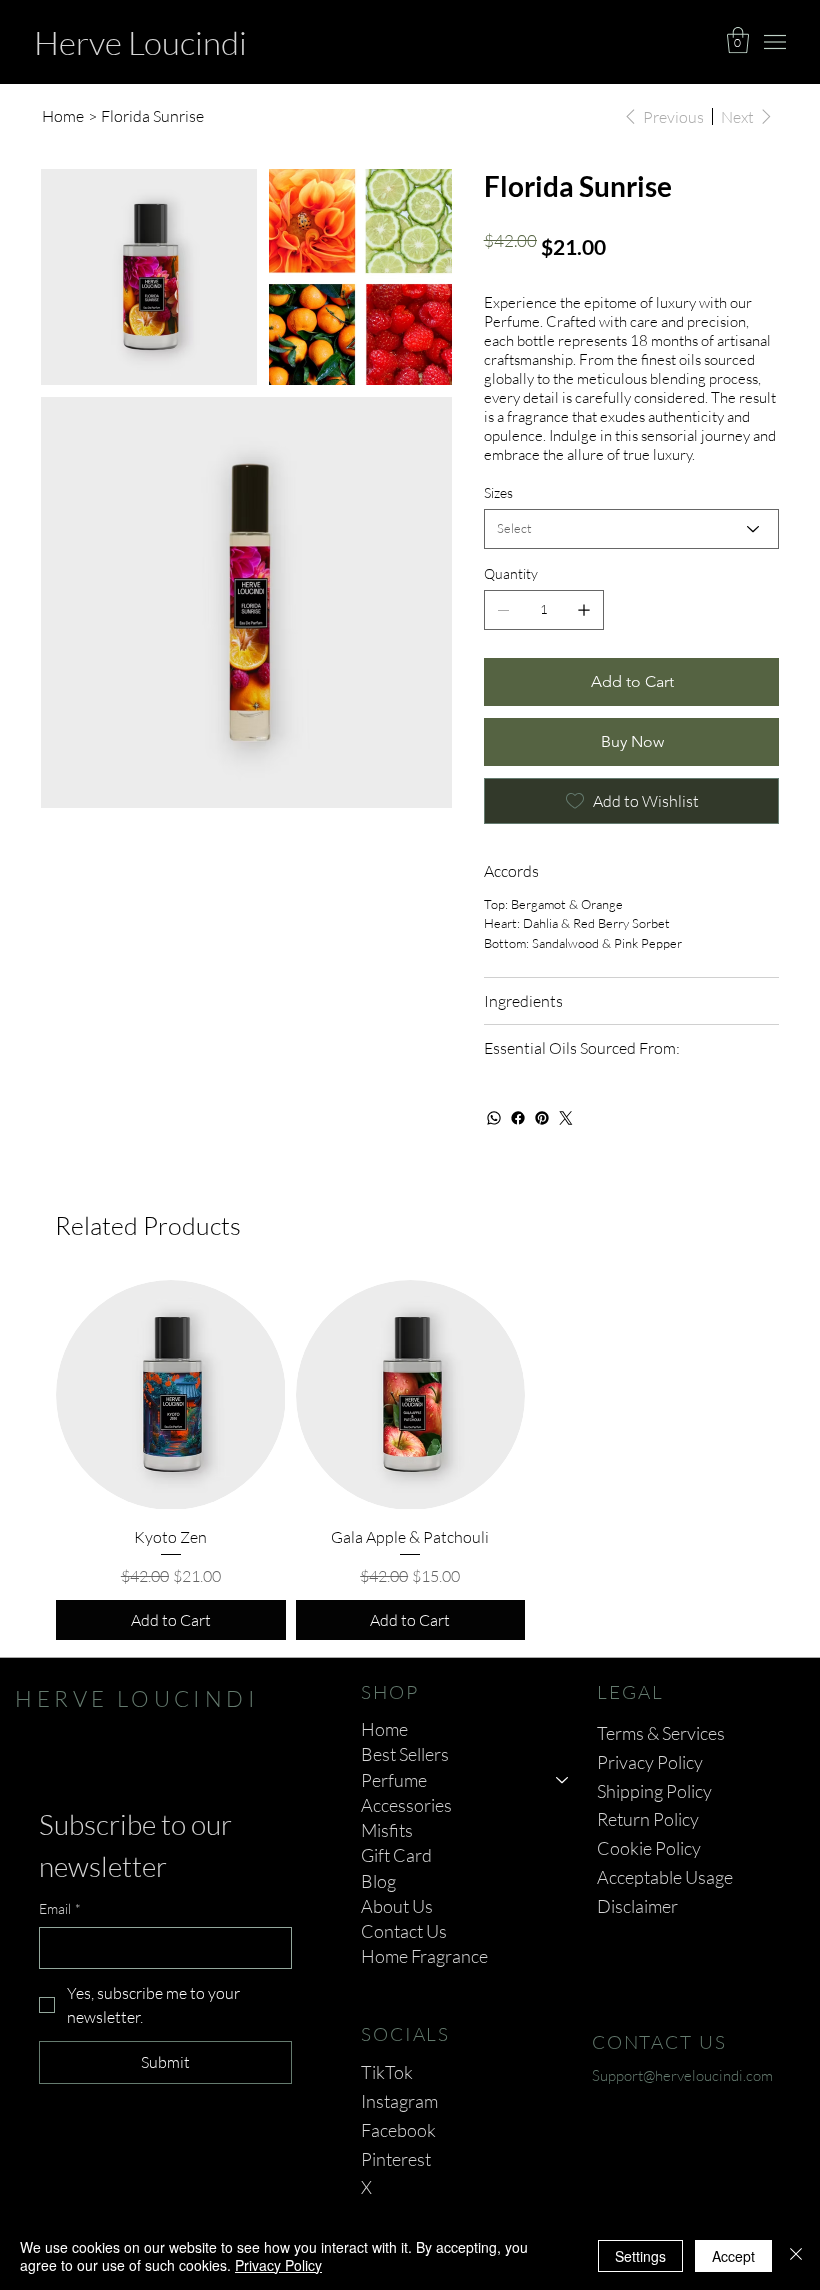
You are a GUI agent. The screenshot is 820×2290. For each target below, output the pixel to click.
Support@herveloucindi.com (682, 2075)
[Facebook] (518, 1118)
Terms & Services (661, 1733)
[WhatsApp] (494, 1118)
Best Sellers (405, 1754)
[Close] (796, 2256)
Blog (378, 1881)
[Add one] (584, 610)
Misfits (387, 1830)
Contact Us (404, 1931)
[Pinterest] (542, 1118)
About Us (397, 1906)
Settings (640, 2256)
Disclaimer (637, 1906)
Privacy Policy (650, 1762)
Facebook (398, 2130)
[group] (410, 1460)
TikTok (387, 2072)
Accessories (406, 1805)
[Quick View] (170, 1394)
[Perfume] (563, 1780)
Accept (733, 2256)
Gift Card (396, 1855)
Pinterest (396, 2159)
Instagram (399, 2101)
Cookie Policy (649, 1848)
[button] (738, 40)
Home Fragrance (424, 1956)
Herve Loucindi (140, 42)
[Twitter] (566, 1118)
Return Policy (648, 1819)
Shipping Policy (654, 1791)
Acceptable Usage (665, 1877)
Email (60, 1908)
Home (384, 1729)
